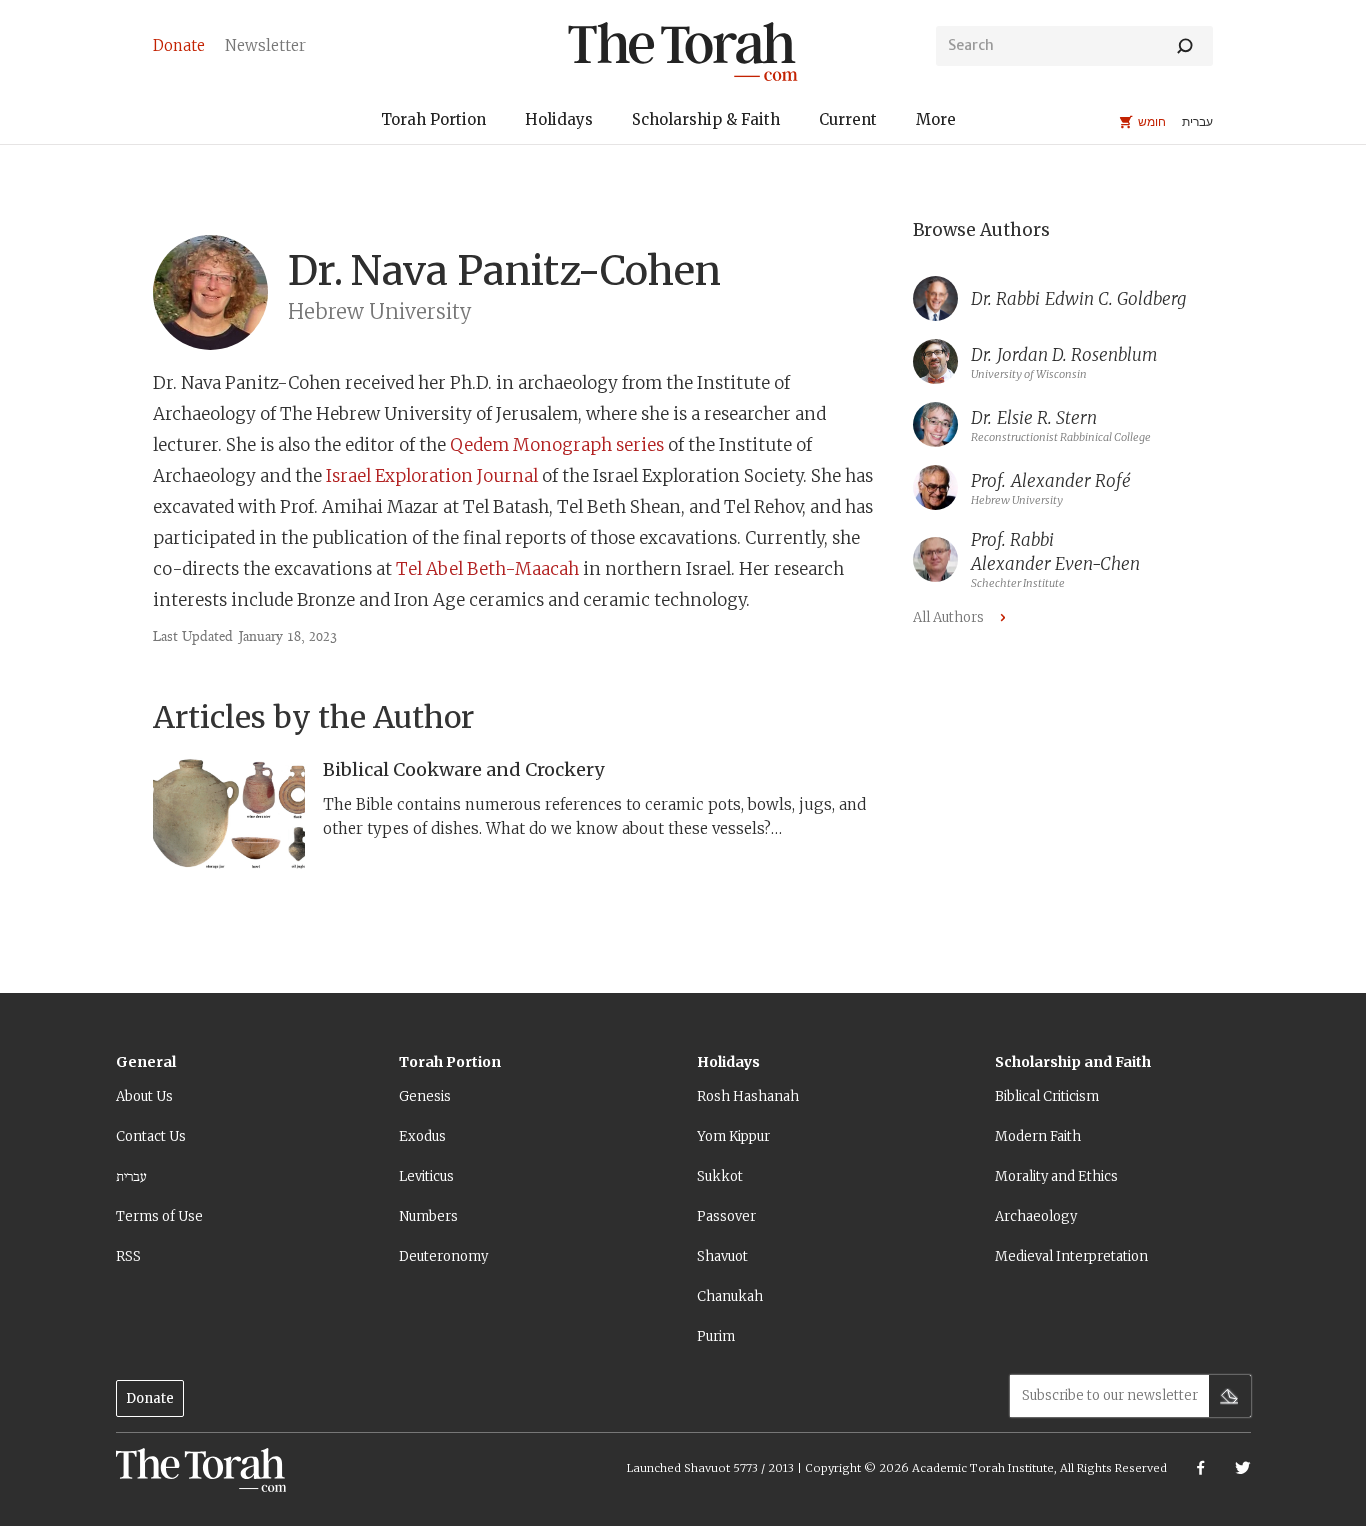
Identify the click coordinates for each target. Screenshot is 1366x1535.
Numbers (428, 1216)
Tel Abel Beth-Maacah (487, 569)
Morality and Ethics (1056, 1176)
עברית (131, 1176)
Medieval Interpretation (1071, 1256)
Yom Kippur (733, 1136)
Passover (726, 1216)
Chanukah (730, 1296)
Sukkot (720, 1176)
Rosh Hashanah (748, 1096)
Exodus (422, 1136)
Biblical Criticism (1047, 1096)
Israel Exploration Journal (432, 476)
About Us (144, 1096)
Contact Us (151, 1136)
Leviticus (426, 1176)
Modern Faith (1038, 1136)
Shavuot (722, 1256)
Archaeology (1036, 1216)
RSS (128, 1256)
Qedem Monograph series (557, 445)
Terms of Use (159, 1216)
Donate (150, 1398)
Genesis (425, 1096)
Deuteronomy (443, 1256)
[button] (433, 122)
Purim (716, 1336)
